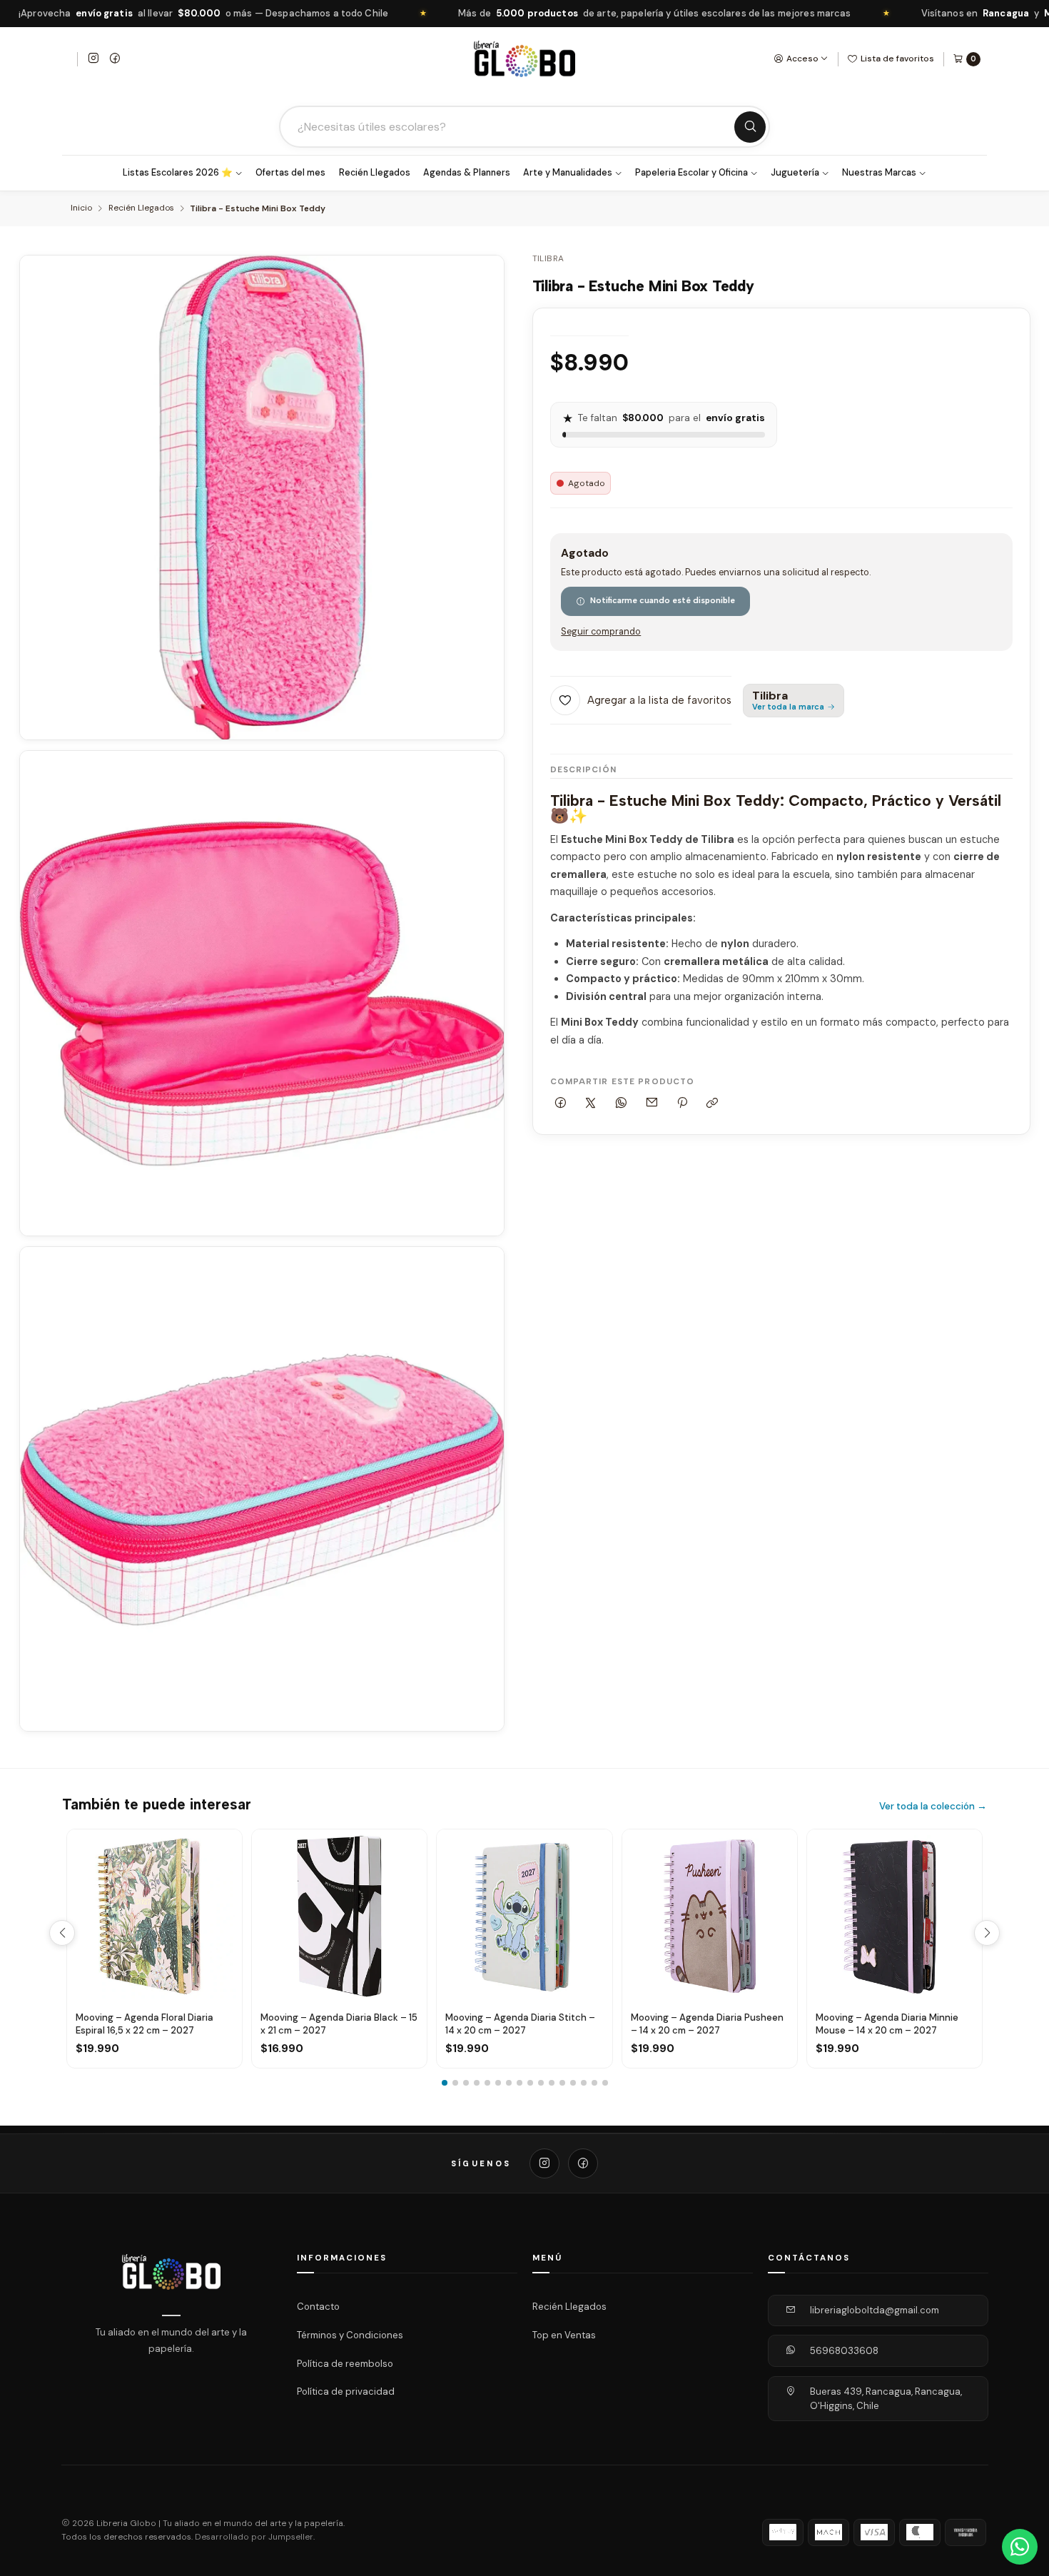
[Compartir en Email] (652, 1104)
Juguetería (795, 173)
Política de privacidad (346, 2391)
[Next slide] (987, 1933)
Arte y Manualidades (568, 173)
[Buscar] (750, 127)
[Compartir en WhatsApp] (622, 1104)
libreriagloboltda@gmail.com (875, 2310)
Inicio (81, 208)
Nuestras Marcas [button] (879, 173)
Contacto (318, 2307)
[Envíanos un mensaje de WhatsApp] (1020, 2547)
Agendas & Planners (467, 173)
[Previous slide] (62, 1933)
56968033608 (844, 2351)
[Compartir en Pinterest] (682, 1104)
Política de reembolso (345, 2363)
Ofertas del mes (290, 173)
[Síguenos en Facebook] (115, 59)
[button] (445, 2083)
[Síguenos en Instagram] (93, 59)
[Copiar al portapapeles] (713, 1104)
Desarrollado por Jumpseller (254, 2537)
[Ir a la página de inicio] (524, 59)
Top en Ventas (564, 2335)
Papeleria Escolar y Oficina (691, 173)
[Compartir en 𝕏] (591, 1104)
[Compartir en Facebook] (561, 1104)
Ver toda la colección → (933, 1806)
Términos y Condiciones (350, 2335)
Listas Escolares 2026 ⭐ (178, 173)
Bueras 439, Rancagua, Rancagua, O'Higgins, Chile (886, 2399)
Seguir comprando (601, 632)
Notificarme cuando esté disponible (663, 600)
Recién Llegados (375, 173)
